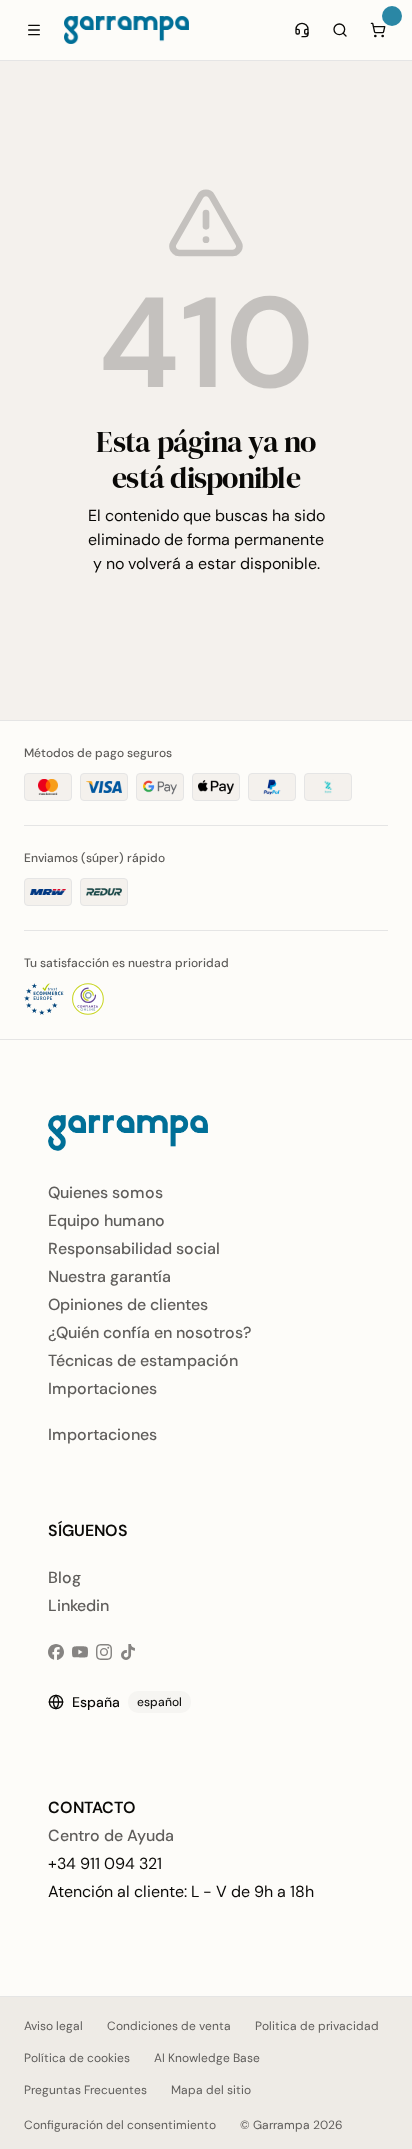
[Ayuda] (302, 30)
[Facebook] (56, 1652)
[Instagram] (104, 1652)
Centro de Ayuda (111, 1835)
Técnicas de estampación (143, 1360)
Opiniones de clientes (128, 1304)
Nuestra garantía (109, 1276)
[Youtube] (80, 1652)
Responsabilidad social (134, 1248)
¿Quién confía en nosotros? (149, 1332)
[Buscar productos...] (340, 30)
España (127, 1702)
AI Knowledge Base (207, 2058)
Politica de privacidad (317, 2026)
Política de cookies (77, 2058)
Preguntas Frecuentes (85, 2090)
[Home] (126, 30)
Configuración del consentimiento (120, 2125)
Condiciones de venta (169, 2026)
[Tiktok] (128, 1652)
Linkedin (78, 1605)
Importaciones (102, 1388)
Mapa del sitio (211, 2090)
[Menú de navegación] (34, 30)
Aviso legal (53, 2026)
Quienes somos (105, 1192)
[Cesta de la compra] (378, 30)
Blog (64, 1577)
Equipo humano (106, 1220)
